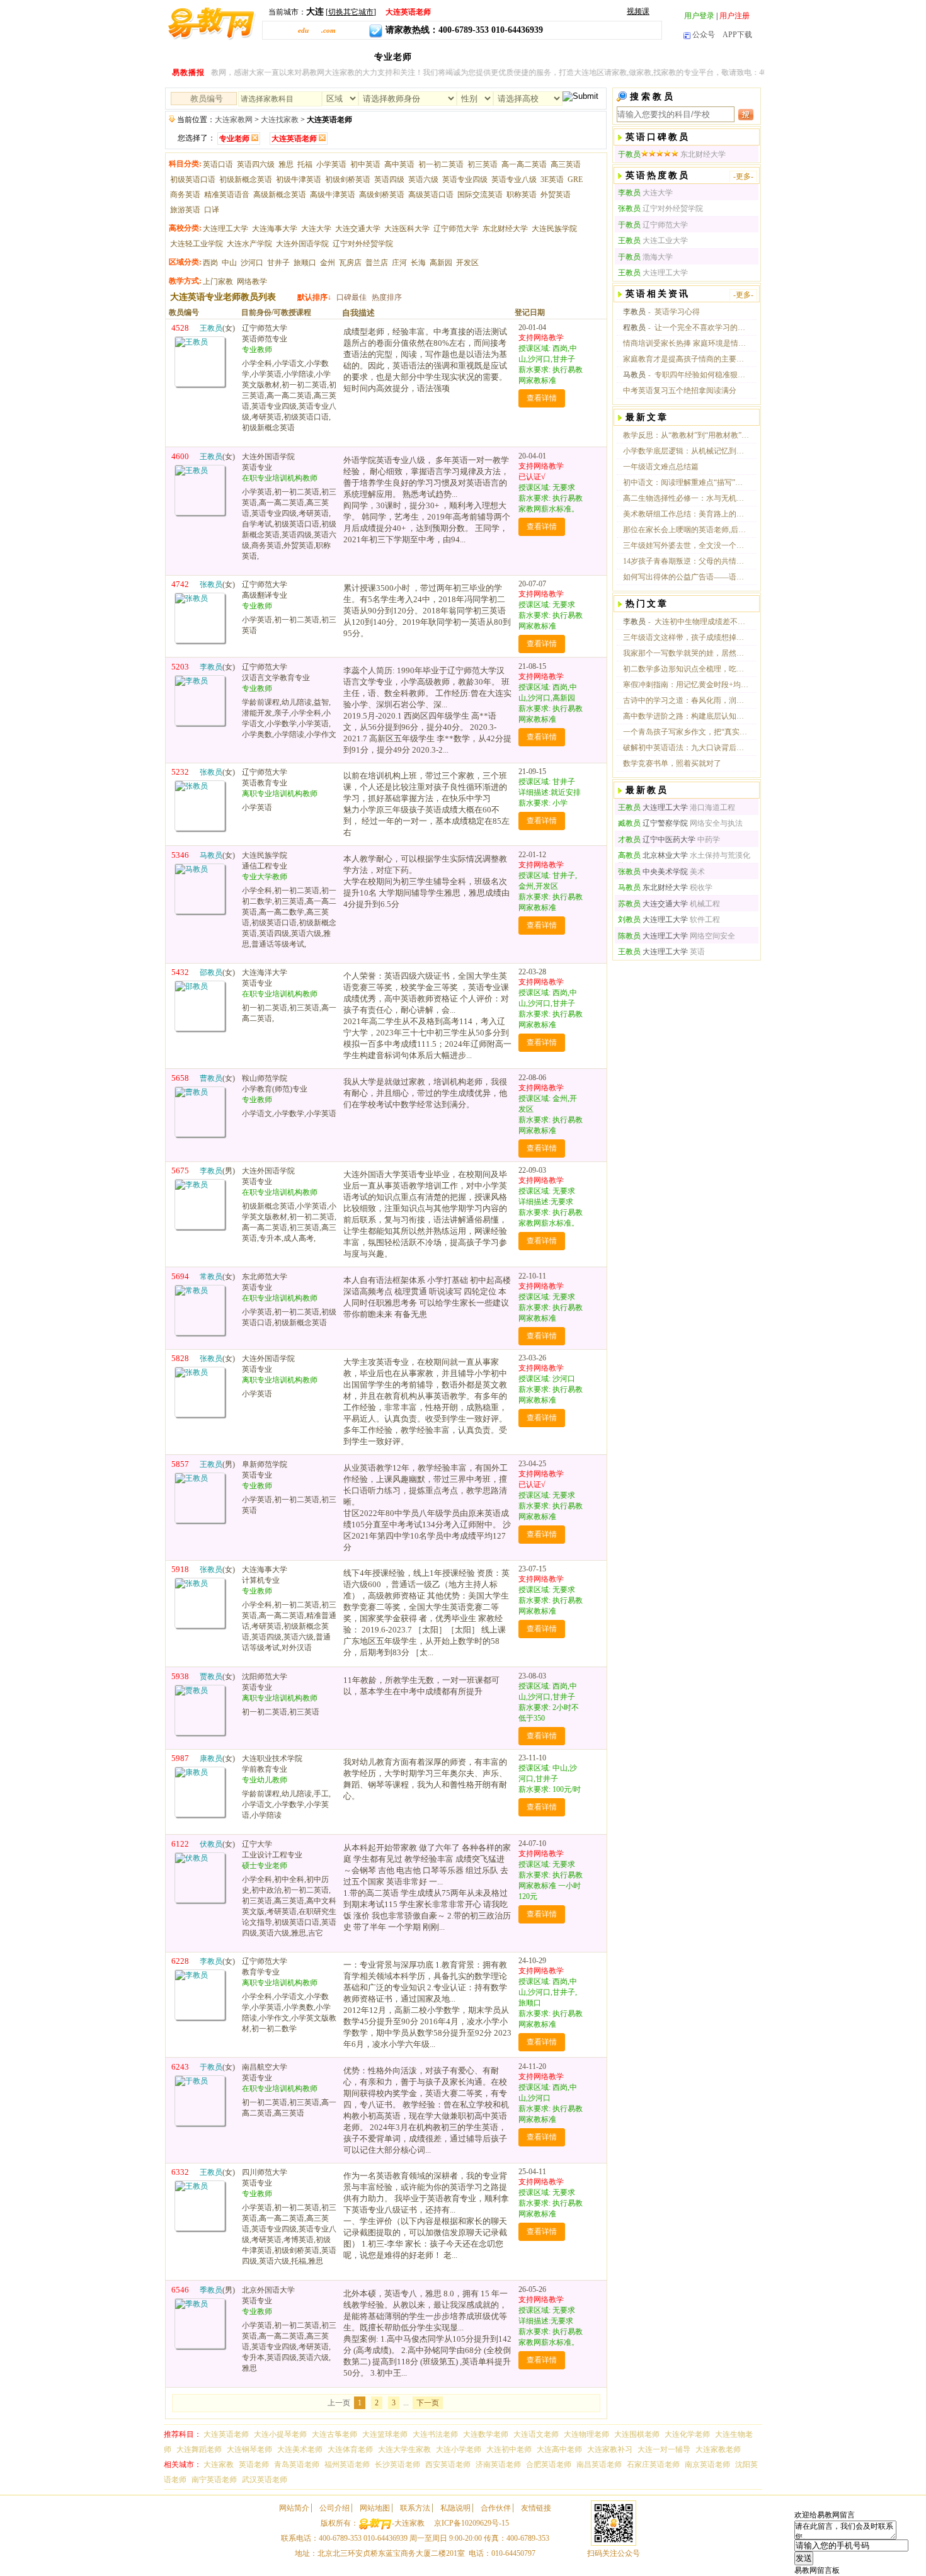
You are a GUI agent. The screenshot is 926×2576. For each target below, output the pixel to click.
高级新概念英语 (280, 195)
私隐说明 (455, 2508)
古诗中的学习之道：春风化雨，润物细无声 (686, 700)
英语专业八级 (514, 180)
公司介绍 (334, 2508)
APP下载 (737, 35)
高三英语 (566, 164)
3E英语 (552, 180)
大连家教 (264, 57)
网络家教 (548, 57)
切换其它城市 (351, 12)
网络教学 (252, 282)
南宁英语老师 (214, 2480)
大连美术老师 (300, 2449)
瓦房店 (350, 263)
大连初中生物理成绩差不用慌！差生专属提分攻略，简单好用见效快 (702, 622)
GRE (575, 180)
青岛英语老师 (297, 2465)
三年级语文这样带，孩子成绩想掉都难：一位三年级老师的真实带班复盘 (686, 637)
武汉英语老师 (265, 2480)
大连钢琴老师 (249, 2449)
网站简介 (294, 2508)
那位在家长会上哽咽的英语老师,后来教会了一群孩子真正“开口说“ (686, 530)
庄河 (399, 263)
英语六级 (423, 180)
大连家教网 (234, 120)
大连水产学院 (249, 244)
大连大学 (316, 229)
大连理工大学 (226, 229)
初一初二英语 (441, 164)
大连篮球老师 (385, 2434)
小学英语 (331, 164)
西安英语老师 (448, 2465)
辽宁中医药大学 (657, 840)
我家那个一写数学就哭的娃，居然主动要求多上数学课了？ (686, 653)
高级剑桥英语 (382, 195)
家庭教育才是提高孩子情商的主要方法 (686, 359)
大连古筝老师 (334, 2434)
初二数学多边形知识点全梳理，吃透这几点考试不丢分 (686, 669)
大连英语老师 (226, 2434)
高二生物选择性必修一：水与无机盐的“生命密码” (686, 498)
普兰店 (377, 263)
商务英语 (185, 195)
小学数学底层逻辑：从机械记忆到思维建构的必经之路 (686, 451)
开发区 (467, 263)
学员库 (641, 57)
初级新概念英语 (246, 180)
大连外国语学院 (302, 244)
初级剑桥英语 (348, 180)
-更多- (743, 176)
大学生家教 (446, 57)
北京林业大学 (653, 855)
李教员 (634, 312)
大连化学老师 (687, 2434)
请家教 (308, 57)
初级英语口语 (193, 180)
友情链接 (536, 2508)
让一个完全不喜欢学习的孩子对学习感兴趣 (702, 328)
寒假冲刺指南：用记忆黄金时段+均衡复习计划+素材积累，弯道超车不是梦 (686, 685)
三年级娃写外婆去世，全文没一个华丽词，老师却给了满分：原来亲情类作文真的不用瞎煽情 (686, 545)
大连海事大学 (275, 229)
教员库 (349, 57)
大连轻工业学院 (197, 244)
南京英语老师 (707, 2465)
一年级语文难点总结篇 (661, 467)
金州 (328, 263)
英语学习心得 (677, 312)
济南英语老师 (498, 2465)
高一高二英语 (524, 164)
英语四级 (389, 180)
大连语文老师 (536, 2434)
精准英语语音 (227, 195)
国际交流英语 (480, 195)
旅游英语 (185, 210)
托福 (305, 164)
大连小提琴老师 (280, 2434)
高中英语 (399, 164)
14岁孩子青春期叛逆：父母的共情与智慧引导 (686, 561)
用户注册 (735, 16)
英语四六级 (256, 164)
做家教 (681, 57)
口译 (212, 210)
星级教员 (500, 57)
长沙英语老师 (397, 2465)
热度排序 (387, 297)
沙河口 (252, 263)
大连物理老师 (586, 2434)
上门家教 (218, 282)
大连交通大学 (358, 229)
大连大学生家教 (404, 2449)
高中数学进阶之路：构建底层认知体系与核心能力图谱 (686, 716)
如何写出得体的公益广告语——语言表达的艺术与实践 (686, 577)
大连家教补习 (610, 2449)
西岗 (210, 263)
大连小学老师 (459, 2449)
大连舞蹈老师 (199, 2449)
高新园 (441, 263)
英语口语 (218, 164)
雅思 (286, 164)
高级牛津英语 (333, 195)
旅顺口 (305, 263)
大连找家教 (280, 120)
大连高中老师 (559, 2449)
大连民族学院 (554, 229)
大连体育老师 (350, 2449)
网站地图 (375, 2508)
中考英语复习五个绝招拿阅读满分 (680, 390)
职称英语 (522, 195)
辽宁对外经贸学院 (363, 244)
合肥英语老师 (549, 2465)
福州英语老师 (347, 2465)
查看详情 (542, 398)
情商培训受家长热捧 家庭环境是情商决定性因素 (686, 343)
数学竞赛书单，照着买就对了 (672, 763)
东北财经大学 (505, 229)
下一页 (428, 2403)
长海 (418, 263)
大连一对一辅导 (664, 2449)
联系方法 (415, 2508)
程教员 (634, 328)
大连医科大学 (407, 229)
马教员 (634, 375)
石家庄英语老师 (653, 2465)
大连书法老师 (435, 2434)
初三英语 (483, 164)
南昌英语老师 (599, 2465)
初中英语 (365, 164)
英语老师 (254, 2465)
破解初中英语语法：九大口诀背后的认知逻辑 (686, 748)
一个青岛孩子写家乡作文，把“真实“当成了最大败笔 (686, 732)
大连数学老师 (486, 2434)
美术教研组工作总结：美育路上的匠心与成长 (686, 514)
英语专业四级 (465, 180)
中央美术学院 (653, 872)
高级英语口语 (431, 195)
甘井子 (278, 263)
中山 (229, 263)
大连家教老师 (718, 2449)
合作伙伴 (496, 2508)
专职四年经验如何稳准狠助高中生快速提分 (702, 375)
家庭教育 (730, 57)
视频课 (638, 11)
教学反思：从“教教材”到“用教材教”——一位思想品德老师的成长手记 (686, 435)
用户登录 (699, 16)
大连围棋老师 (637, 2434)
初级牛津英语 (299, 180)
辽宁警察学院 (653, 823)
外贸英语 (556, 195)
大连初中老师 (509, 2449)
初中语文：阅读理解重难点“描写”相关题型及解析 (686, 482)
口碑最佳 (352, 297)
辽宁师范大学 (456, 229)
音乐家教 (597, 57)
